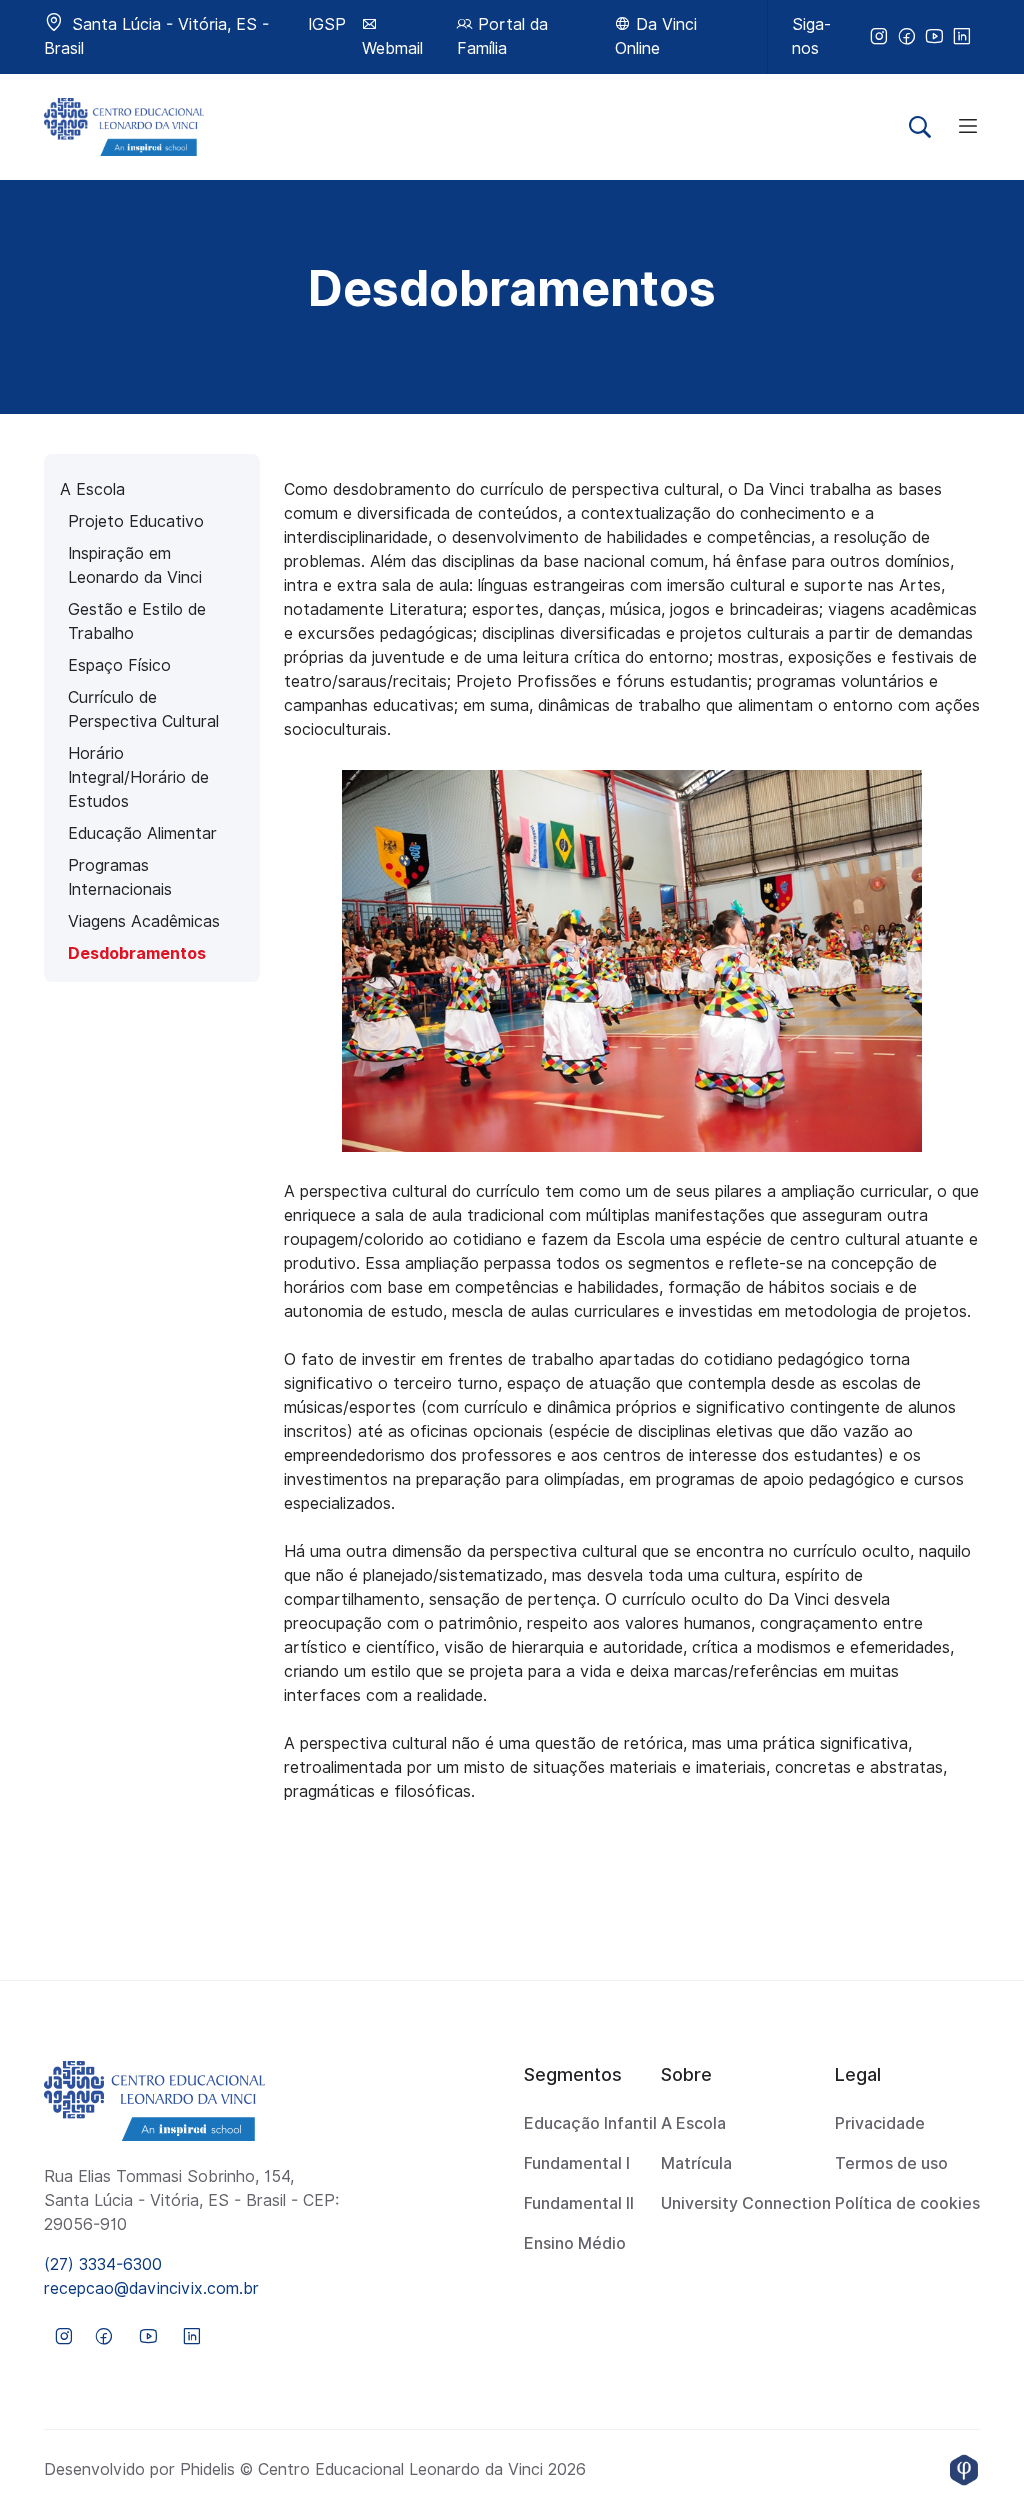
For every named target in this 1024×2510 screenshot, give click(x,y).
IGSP (327, 24)
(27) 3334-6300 (103, 2264)
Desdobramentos (137, 953)
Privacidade (880, 2123)
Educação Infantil (590, 2123)
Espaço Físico (119, 665)
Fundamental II (579, 2203)
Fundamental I (577, 2163)
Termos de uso (891, 2163)
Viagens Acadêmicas (144, 921)
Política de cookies (907, 2203)
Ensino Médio (575, 2243)
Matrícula (696, 2163)
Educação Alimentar (142, 833)
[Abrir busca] (920, 127)
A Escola (92, 489)
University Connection (746, 2203)
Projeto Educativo (136, 521)
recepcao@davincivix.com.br (151, 2288)
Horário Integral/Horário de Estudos (138, 777)
